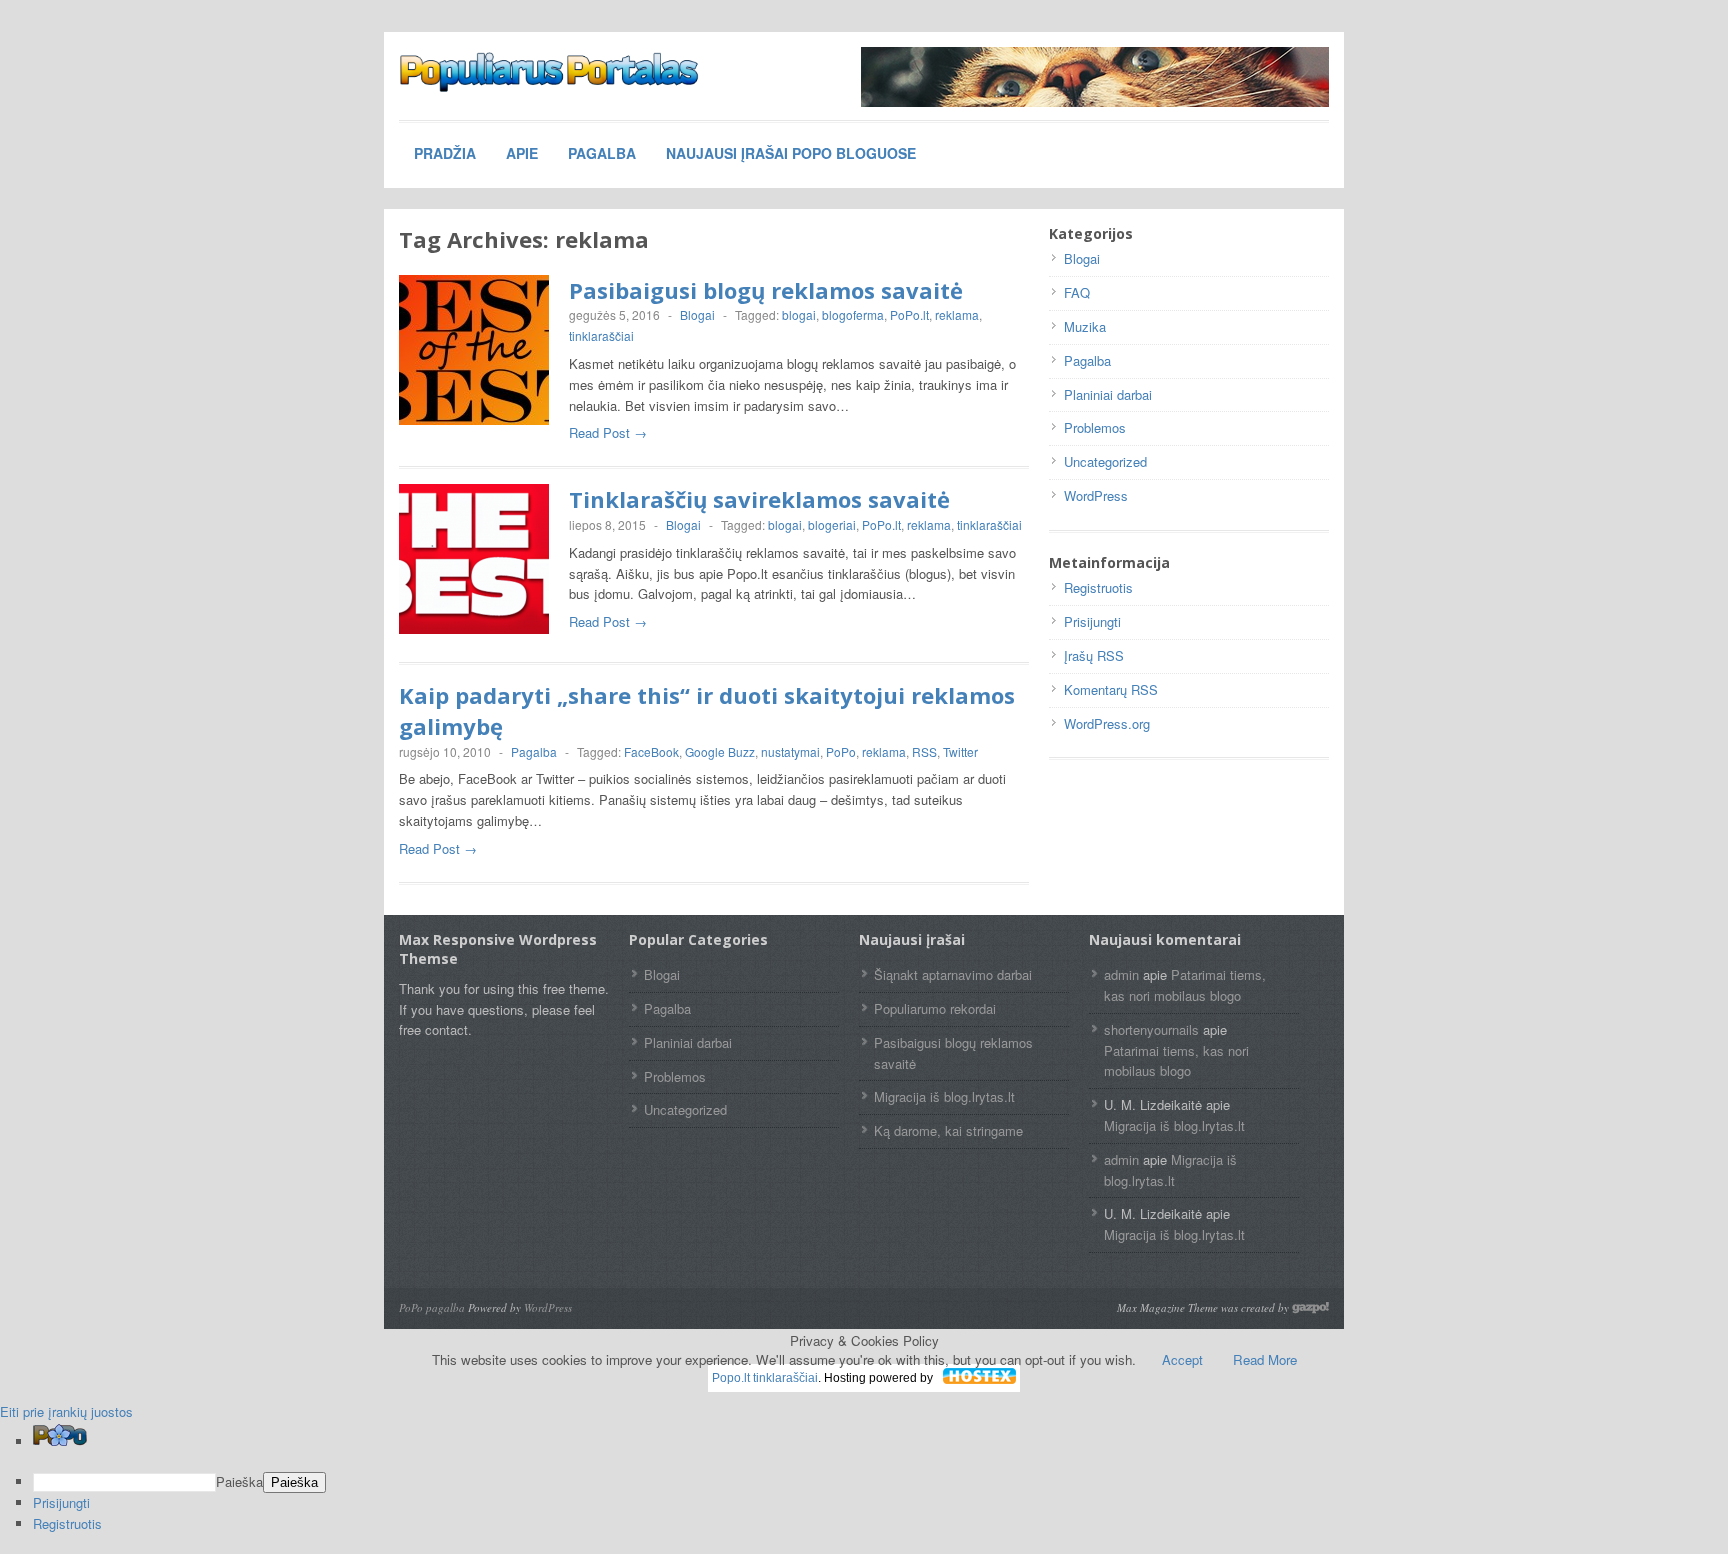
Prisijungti (1092, 621)
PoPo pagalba (432, 1307)
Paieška (239, 1481)
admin (1121, 974)
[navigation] (864, 1479)
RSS (924, 751)
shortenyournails (1151, 1029)
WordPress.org (1107, 723)
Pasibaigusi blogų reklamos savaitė (766, 290)
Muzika (1085, 326)
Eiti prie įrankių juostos (66, 1411)
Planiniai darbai (1108, 394)
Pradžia (445, 153)
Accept (1182, 1359)
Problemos (1095, 427)
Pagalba (602, 153)
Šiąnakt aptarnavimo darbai (953, 974)
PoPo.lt (909, 314)
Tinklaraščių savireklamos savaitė (759, 499)
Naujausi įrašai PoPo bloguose (791, 153)
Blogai (697, 314)
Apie (522, 153)
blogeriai (832, 524)
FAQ (1077, 292)
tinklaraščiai (601, 335)
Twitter (960, 751)
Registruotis (1098, 587)
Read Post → (608, 432)
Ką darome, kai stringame (948, 1130)
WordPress (1096, 495)
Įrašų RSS (1094, 655)
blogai (799, 314)
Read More (1265, 1359)
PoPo (841, 751)
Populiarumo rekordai (935, 1008)
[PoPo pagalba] (549, 72)
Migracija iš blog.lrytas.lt (944, 1096)
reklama (957, 314)
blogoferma (853, 314)
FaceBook (651, 751)
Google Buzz (720, 751)
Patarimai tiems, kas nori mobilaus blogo (1185, 985)
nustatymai (790, 751)
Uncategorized (1105, 461)
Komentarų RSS (1111, 689)
